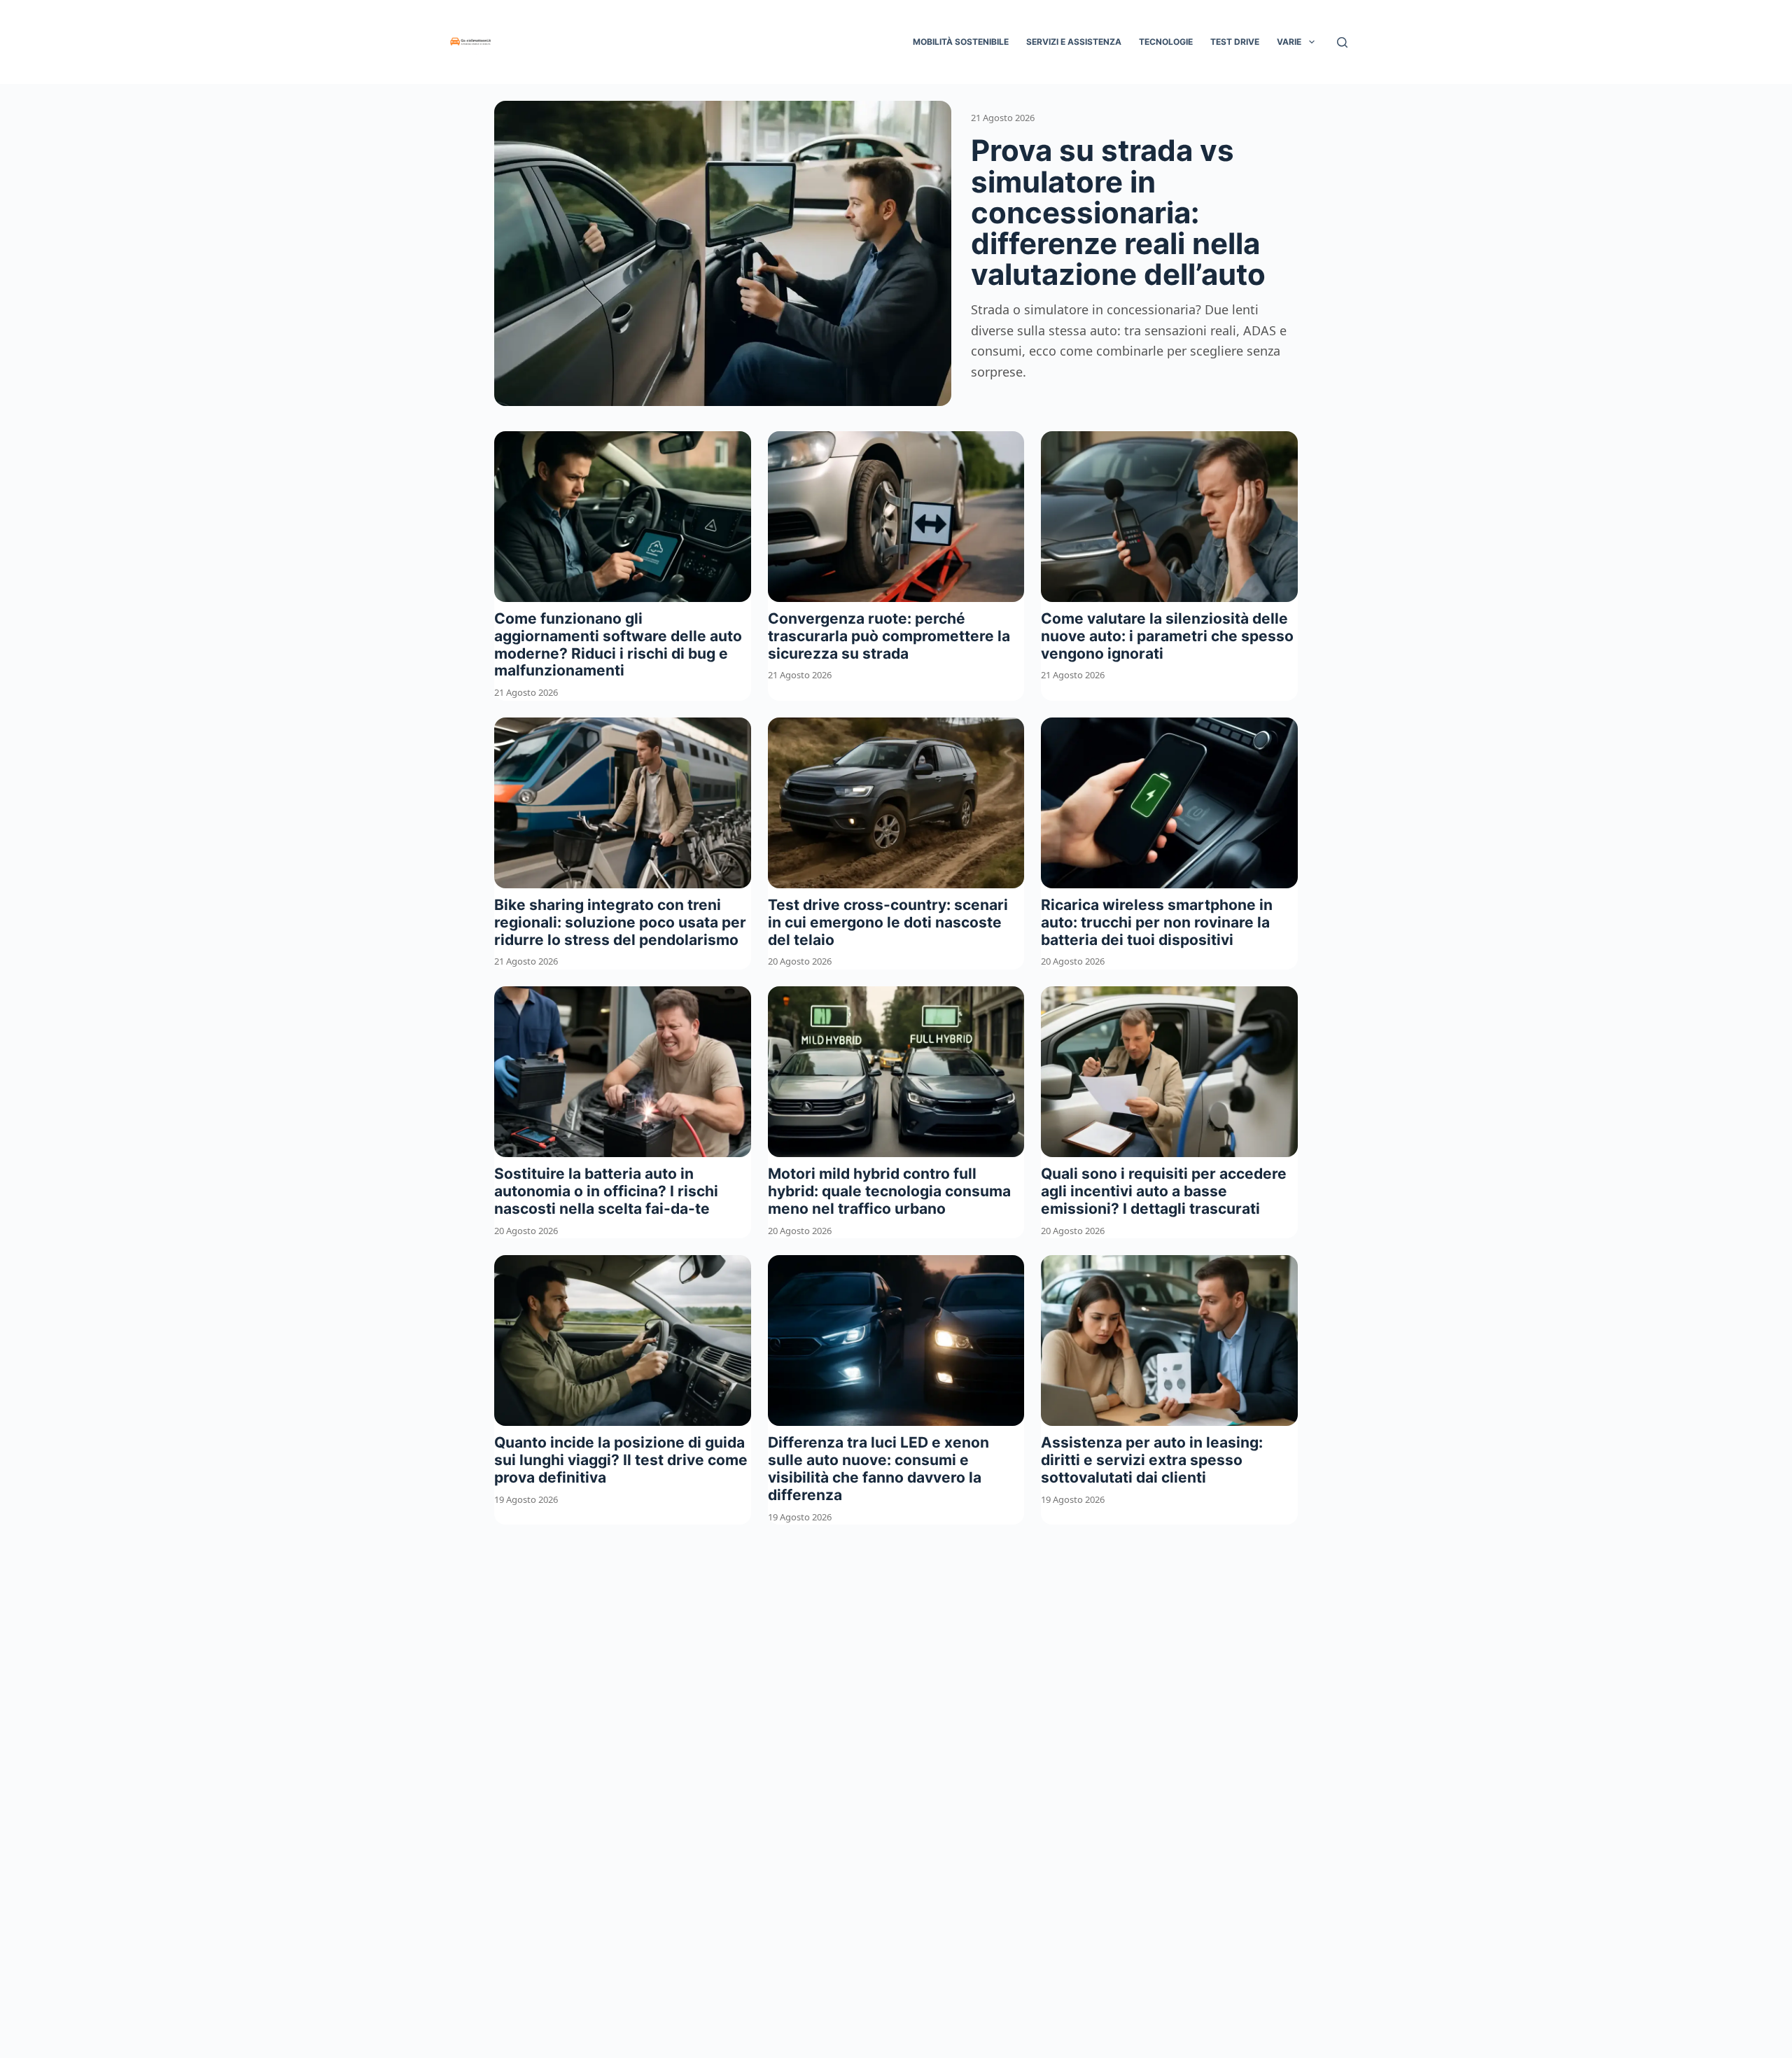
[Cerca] (1342, 42)
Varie (1289, 42)
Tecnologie (1166, 42)
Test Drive (1235, 42)
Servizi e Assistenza (1074, 42)
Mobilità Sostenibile (961, 42)
